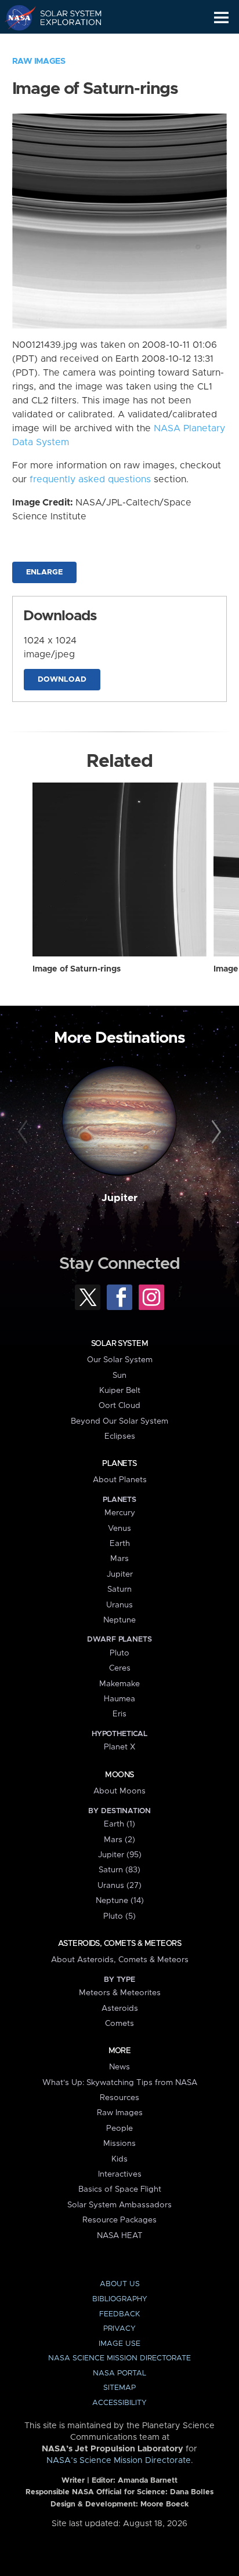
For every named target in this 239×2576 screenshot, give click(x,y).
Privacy (119, 2329)
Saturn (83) (119, 1870)
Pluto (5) (119, 1916)
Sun (119, 1376)
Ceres (120, 1668)
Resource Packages (119, 2220)
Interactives (120, 2174)
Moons (119, 1775)
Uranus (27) (119, 1886)
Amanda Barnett (148, 2481)
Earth (120, 1544)
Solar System (119, 1344)
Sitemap (119, 2388)
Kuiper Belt (120, 1391)
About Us (120, 2284)
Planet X (119, 1747)
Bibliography (120, 2299)
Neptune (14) (120, 1901)
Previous (25, 1132)
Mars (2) (119, 1840)
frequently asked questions (90, 479)
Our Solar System (120, 1360)
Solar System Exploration (64, 17)
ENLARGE (44, 572)
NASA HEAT (120, 2236)
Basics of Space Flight (120, 2189)
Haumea (119, 1699)
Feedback (119, 2314)
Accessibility (119, 2403)
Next (214, 1132)
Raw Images (39, 61)
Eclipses (120, 1436)
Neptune (119, 1620)
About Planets (120, 1480)
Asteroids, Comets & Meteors (119, 1944)
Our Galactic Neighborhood (64, 44)
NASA (15, 17)
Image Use (119, 2344)
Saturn (119, 1589)
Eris (119, 1714)
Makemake (119, 1684)
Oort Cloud (119, 1406)
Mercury (120, 1513)
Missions (119, 2144)
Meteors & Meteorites (120, 1993)
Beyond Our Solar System (119, 1421)
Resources (119, 2098)
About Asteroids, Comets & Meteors (120, 1960)
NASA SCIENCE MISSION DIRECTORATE (119, 2358)
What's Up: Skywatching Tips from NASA (120, 2083)
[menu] (221, 18)
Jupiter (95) (120, 1855)
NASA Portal (119, 2373)
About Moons (119, 1791)
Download (62, 680)
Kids (119, 2159)
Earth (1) (119, 1824)
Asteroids (120, 2009)
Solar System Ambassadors (119, 2205)
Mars (119, 1559)
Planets (119, 1464)
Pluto (119, 1653)
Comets (119, 2024)
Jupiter (119, 1198)
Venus (119, 1529)
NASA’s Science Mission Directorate (119, 2461)
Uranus (119, 1605)
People (119, 2129)
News (119, 2067)
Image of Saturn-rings (77, 969)
